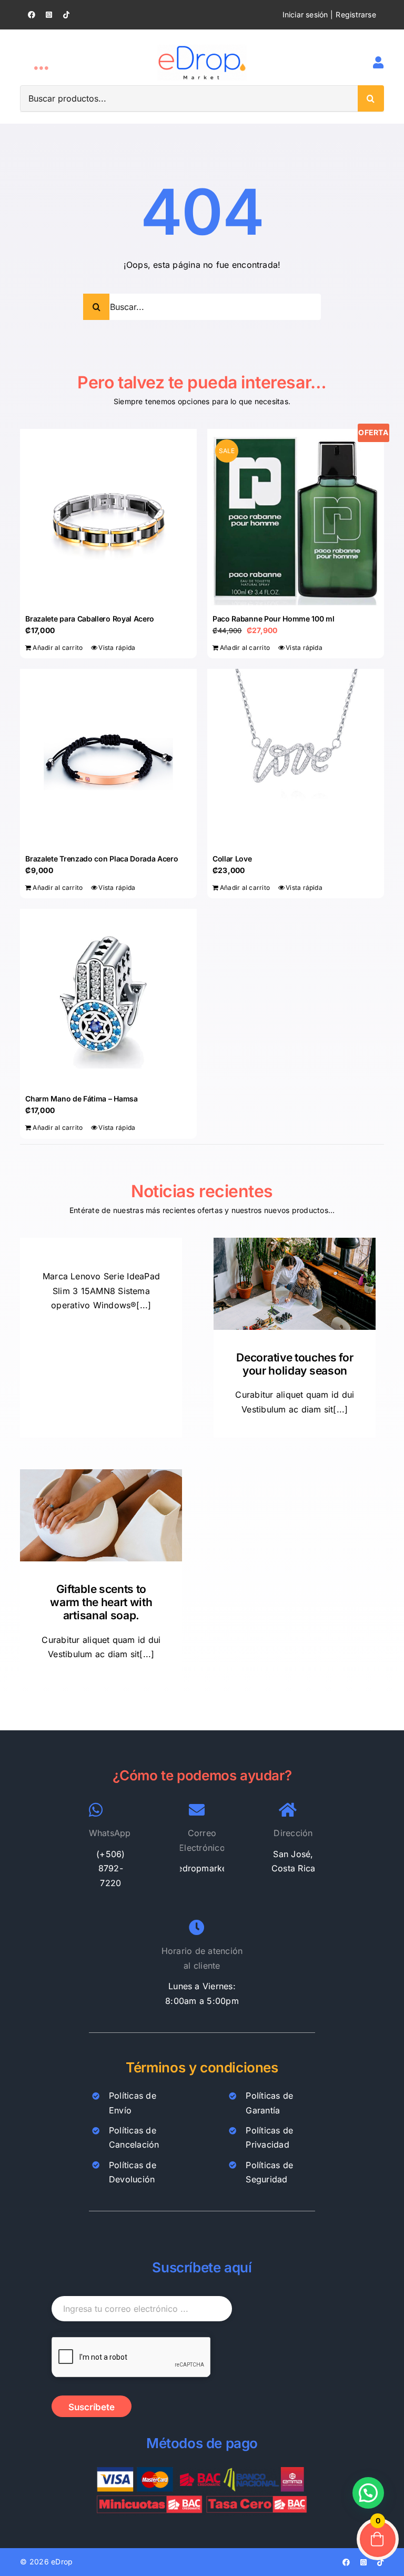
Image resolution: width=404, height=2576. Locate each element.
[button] (368, 2493)
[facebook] (32, 15)
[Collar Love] (296, 757)
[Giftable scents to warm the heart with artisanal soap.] (101, 1515)
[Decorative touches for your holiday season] (295, 1284)
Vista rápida (117, 648)
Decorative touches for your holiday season (295, 1364)
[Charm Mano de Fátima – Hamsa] (108, 997)
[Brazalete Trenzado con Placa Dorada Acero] (108, 757)
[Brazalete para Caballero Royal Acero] (108, 517)
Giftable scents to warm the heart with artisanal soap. (101, 1602)
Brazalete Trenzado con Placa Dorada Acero (102, 859)
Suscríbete (92, 2407)
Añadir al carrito (58, 648)
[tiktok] (66, 15)
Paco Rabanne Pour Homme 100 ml (274, 619)
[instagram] (49, 15)
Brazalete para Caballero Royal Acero (90, 619)
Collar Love (232, 859)
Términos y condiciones (202, 2067)
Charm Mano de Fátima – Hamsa (81, 1099)
